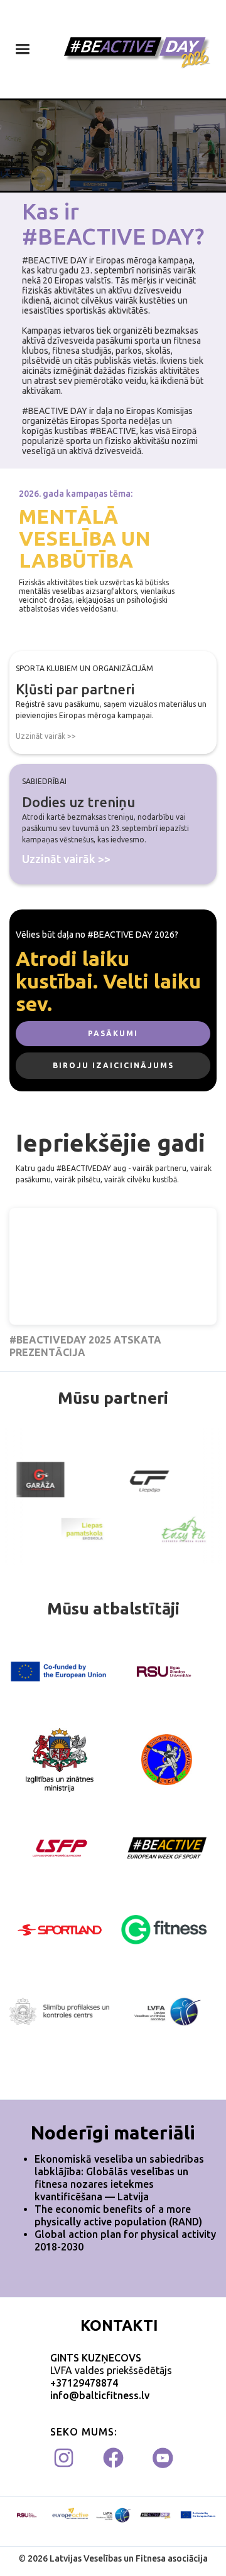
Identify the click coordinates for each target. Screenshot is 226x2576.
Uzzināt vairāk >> (46, 736)
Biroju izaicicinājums (113, 1065)
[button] (22, 49)
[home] (135, 49)
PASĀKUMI (113, 1033)
